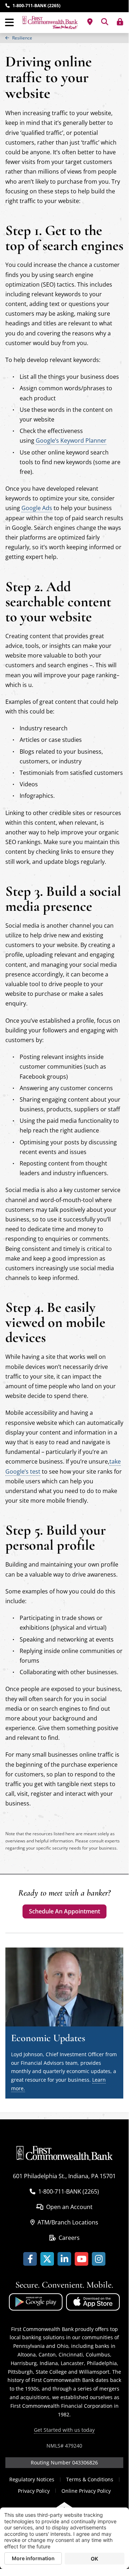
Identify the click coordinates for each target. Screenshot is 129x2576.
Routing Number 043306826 (64, 2462)
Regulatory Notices (32, 2479)
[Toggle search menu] (105, 22)
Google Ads (37, 508)
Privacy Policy (34, 2491)
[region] (64, 38)
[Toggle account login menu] (120, 22)
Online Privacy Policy (86, 2491)
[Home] (50, 23)
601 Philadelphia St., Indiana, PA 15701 (64, 2176)
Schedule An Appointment (64, 1911)
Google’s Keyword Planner (71, 441)
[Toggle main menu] (9, 23)
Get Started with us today (64, 2430)
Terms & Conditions (90, 2479)
